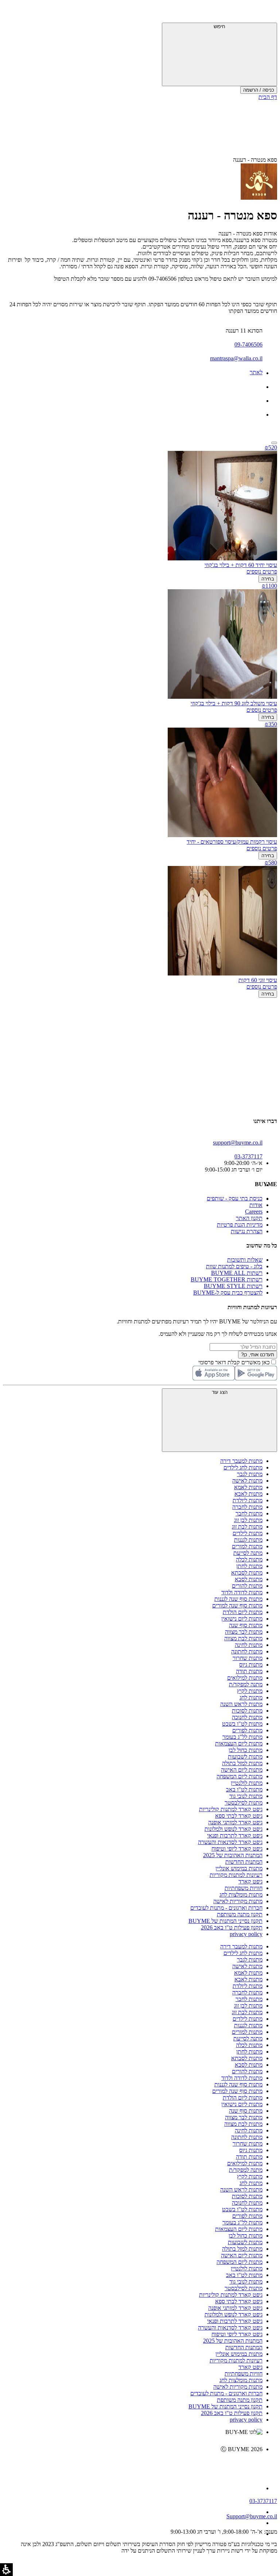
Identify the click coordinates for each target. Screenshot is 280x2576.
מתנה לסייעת (248, 1553)
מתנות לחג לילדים (243, 1467)
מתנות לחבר (249, 1513)
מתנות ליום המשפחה (240, 1776)
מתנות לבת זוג (247, 1527)
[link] (133, 2465)
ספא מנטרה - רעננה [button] (255, 160)
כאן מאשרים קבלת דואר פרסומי (238, 1362)
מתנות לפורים (247, 1730)
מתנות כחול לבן (246, 1750)
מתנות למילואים (245, 1678)
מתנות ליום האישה (242, 1770)
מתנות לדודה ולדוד (242, 1592)
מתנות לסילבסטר (244, 1803)
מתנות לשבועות (245, 1757)
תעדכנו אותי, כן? (258, 1355)
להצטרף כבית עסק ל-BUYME (228, 1293)
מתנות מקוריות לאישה (238, 1901)
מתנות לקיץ (250, 1691)
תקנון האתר (249, 1218)
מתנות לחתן (249, 1566)
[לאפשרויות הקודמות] (140, 1026)
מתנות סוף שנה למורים (237, 1605)
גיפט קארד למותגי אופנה (235, 1822)
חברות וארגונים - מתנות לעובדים (226, 1908)
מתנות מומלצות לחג (241, 1895)
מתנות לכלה (249, 1559)
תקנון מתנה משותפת (240, 1914)
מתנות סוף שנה (246, 1625)
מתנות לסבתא (247, 1573)
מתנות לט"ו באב (244, 1789)
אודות (256, 1205)
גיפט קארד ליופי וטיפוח (237, 1849)
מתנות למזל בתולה (242, 1763)
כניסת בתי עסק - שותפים (235, 1198)
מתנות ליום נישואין (242, 1619)
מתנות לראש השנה (241, 1704)
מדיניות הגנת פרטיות (240, 1225)
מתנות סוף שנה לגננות (238, 1599)
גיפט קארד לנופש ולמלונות (234, 1829)
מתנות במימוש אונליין (239, 1868)
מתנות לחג (251, 1697)
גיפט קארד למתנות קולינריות (231, 1809)
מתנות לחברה (247, 1507)
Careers (254, 1212)
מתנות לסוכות (247, 1711)
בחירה (268, 579)
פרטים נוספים (262, 572)
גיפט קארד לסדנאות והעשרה (230, 1842)
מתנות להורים (247, 1586)
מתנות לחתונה (247, 1651)
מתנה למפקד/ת (246, 1684)
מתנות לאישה (247, 1481)
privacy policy (246, 1934)
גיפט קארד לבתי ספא (239, 1816)
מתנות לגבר (250, 1474)
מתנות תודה (249, 1671)
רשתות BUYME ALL (237, 1273)
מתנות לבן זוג (248, 1520)
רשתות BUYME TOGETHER (227, 1279)
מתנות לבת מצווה (243, 1638)
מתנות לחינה (249, 1645)
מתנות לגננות (248, 1540)
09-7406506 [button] (248, 344)
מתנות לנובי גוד (246, 1796)
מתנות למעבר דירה (241, 1461)
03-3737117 (263, 2501)
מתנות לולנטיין (247, 1783)
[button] (267, 13)
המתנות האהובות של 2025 (233, 1855)
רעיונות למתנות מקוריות (236, 1875)
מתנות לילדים (248, 1533)
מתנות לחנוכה (247, 1717)
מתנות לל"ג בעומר (242, 1737)
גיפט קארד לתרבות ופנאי (235, 1835)
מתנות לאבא (248, 1494)
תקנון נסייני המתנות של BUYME (225, 1921)
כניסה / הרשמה (259, 90)
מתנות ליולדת (248, 1500)
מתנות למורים (247, 1546)
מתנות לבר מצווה (244, 1632)
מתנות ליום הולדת (243, 1612)
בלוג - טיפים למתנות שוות (234, 1266)
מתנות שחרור (248, 1658)
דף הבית (268, 97)
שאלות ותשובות (245, 1260)
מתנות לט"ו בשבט (242, 1724)
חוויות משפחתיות (244, 1888)
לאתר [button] (256, 372)
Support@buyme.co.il (252, 2516)
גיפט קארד (250, 1881)
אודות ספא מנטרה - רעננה (248, 233)
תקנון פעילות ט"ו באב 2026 (232, 1927)
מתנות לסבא (249, 1579)
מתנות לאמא (248, 1487)
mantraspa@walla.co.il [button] (236, 358)
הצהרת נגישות (247, 1231)
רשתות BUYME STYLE (233, 1286)
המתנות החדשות (244, 1862)
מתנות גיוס (251, 1665)
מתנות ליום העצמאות (239, 1743)
